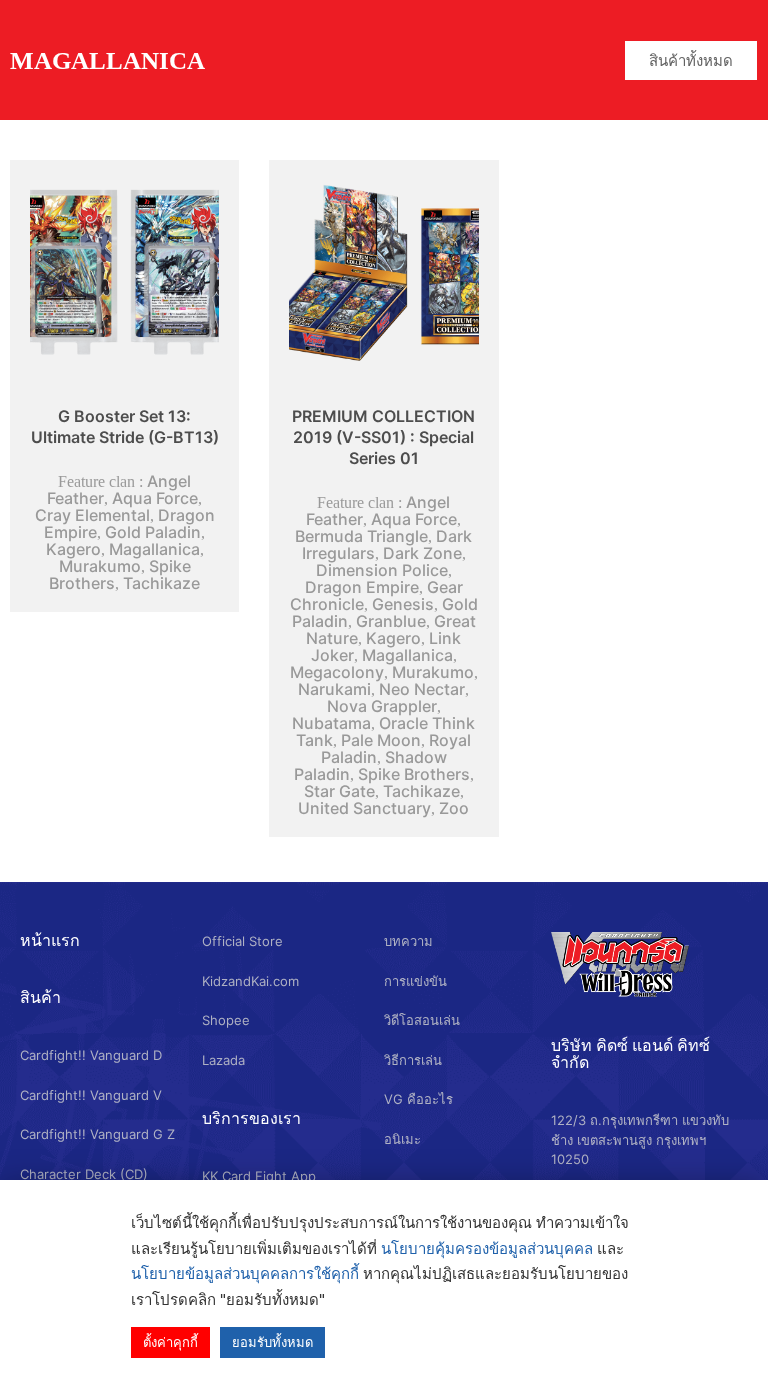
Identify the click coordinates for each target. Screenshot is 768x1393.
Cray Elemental (92, 515)
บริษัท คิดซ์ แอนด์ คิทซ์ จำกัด (630, 1053)
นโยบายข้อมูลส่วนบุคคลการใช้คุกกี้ (245, 1273)
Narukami (334, 689)
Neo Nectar (422, 689)
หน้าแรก (50, 940)
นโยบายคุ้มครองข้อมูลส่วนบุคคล (487, 1248)
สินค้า (40, 997)
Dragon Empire (362, 587)
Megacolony (337, 672)
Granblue (391, 621)
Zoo (454, 808)
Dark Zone (422, 553)
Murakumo (100, 566)
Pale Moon (381, 740)
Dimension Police (382, 570)
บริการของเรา (251, 1118)
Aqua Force (155, 498)
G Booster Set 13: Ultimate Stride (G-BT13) (125, 426)
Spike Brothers (414, 774)
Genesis (403, 604)
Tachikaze (161, 583)
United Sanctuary (364, 808)
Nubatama (331, 723)
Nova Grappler (382, 706)
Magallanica (154, 549)
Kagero (73, 549)
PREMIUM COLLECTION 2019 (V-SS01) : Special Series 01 (383, 437)
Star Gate (339, 791)
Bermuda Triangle (361, 536)
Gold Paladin (153, 532)
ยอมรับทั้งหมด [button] (272, 1342)
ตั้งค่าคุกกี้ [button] (170, 1342)
